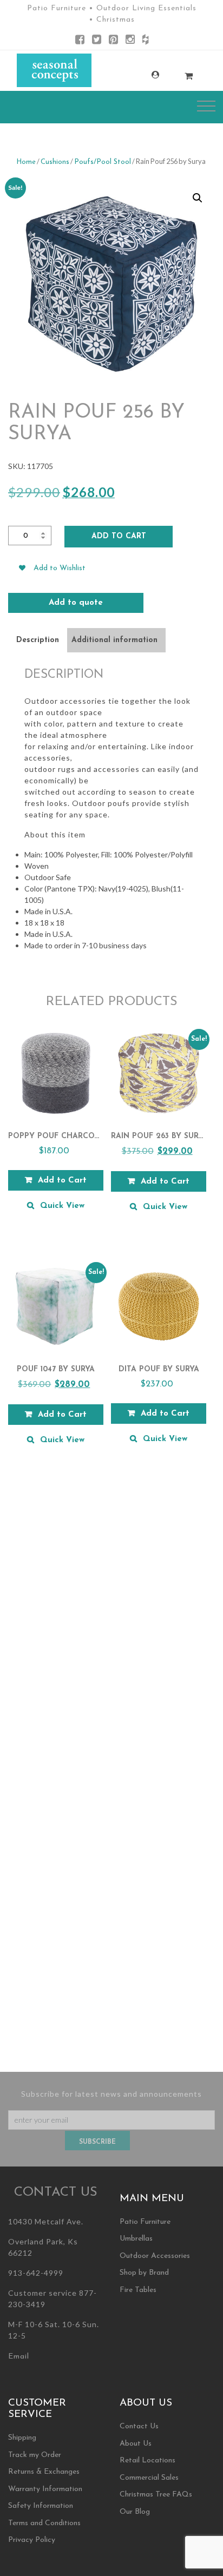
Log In (145, 75)
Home (26, 162)
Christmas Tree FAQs (156, 2495)
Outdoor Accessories (155, 2256)
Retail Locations (147, 2461)
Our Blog (135, 2512)
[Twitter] (97, 41)
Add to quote (76, 603)
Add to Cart (119, 536)
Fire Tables (138, 2290)
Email (19, 2357)
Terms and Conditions (44, 2523)
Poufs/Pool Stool (103, 162)
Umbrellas (136, 2239)
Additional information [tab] (114, 640)
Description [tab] (38, 640)
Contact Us (139, 2426)
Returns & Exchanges (44, 2472)
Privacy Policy (32, 2540)
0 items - (178, 73)
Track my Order (35, 2455)
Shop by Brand (144, 2273)
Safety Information (41, 2506)
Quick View (62, 1206)
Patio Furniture (145, 2222)
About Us (136, 2444)
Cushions (55, 162)
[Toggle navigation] (206, 106)
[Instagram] (130, 41)
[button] (198, 198)
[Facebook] (80, 41)
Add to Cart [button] (62, 1181)
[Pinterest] (113, 41)
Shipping (22, 2438)
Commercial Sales (149, 2478)
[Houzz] (145, 41)
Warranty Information (45, 2489)
